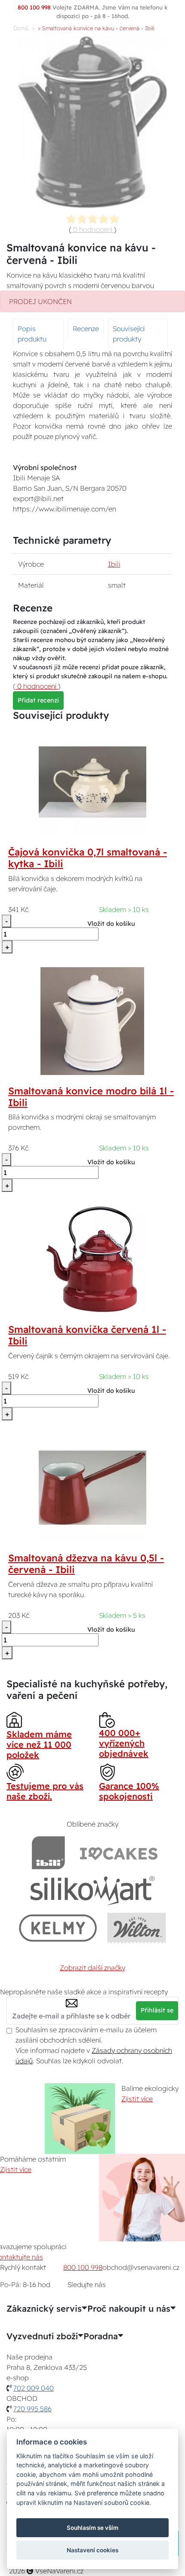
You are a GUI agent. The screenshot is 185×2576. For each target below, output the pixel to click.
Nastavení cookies (92, 2550)
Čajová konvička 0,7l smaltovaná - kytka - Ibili (88, 858)
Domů (21, 28)
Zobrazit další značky (92, 1968)
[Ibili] (48, 1853)
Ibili (114, 564)
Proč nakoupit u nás (129, 2309)
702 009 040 (34, 2388)
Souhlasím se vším (92, 2528)
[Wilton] (137, 1928)
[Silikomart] (93, 1890)
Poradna (101, 2336)
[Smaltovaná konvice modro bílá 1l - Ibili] (92, 1020)
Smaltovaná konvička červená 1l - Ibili (87, 1335)
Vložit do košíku (111, 924)
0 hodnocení (93, 229)
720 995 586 (32, 2409)
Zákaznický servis (44, 2309)
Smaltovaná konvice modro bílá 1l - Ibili (91, 1097)
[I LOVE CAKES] (119, 1853)
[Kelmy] (58, 1928)
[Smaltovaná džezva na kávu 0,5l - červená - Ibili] (92, 1487)
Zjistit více (137, 2099)
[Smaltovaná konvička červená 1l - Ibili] (92, 1259)
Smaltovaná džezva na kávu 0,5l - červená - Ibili (86, 1564)
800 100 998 (83, 2267)
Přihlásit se (157, 2010)
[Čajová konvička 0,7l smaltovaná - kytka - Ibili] (92, 781)
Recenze (86, 329)
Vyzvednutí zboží (42, 2336)
